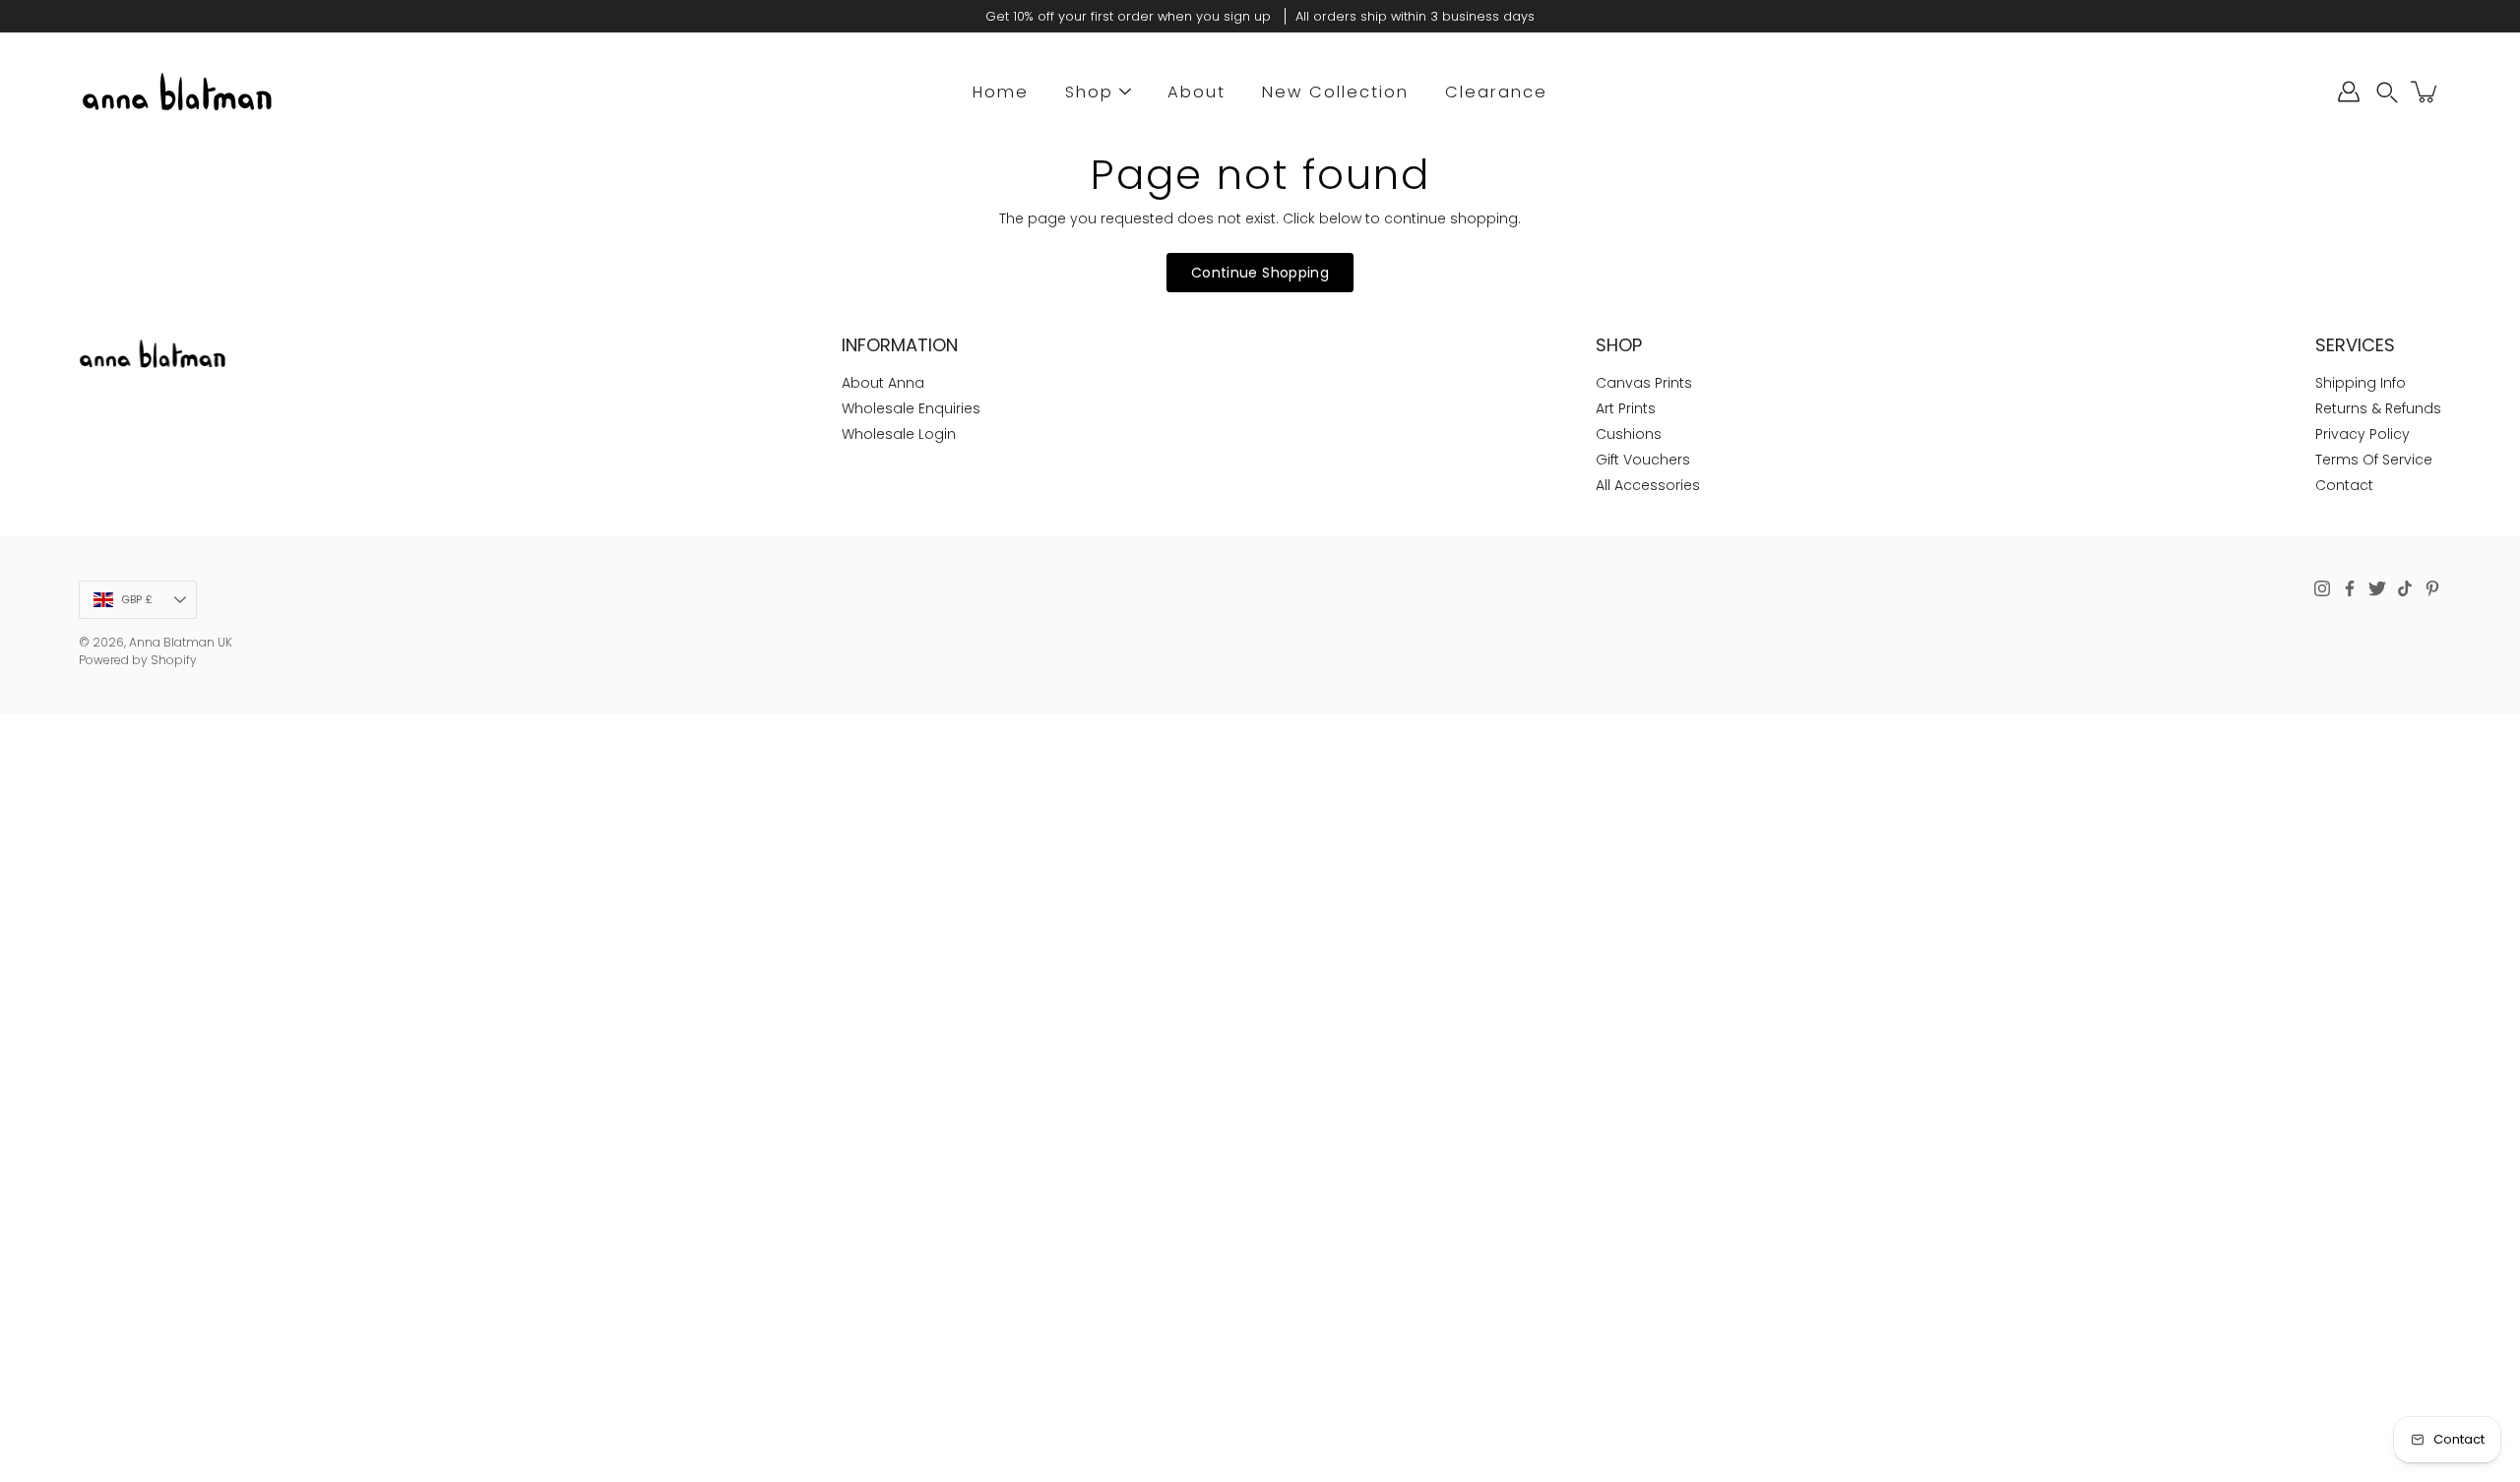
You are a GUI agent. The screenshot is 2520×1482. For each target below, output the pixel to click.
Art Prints (1626, 408)
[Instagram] (2322, 588)
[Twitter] (2377, 588)
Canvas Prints (1644, 383)
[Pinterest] (2432, 588)
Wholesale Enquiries (911, 408)
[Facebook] (2350, 588)
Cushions (1629, 434)
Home (1001, 92)
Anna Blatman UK (181, 642)
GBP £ (137, 599)
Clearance (1496, 92)
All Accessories (1648, 485)
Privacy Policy (2362, 434)
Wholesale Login (899, 434)
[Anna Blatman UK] (177, 92)
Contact (2344, 485)
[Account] (2349, 92)
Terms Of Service (2374, 460)
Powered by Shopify (138, 660)
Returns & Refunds (2378, 408)
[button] (2387, 92)
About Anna (883, 383)
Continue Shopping (1260, 273)
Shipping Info (2361, 383)
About (1197, 92)
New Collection (1335, 92)
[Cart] (2425, 92)
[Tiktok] (2405, 588)
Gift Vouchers (1643, 460)
